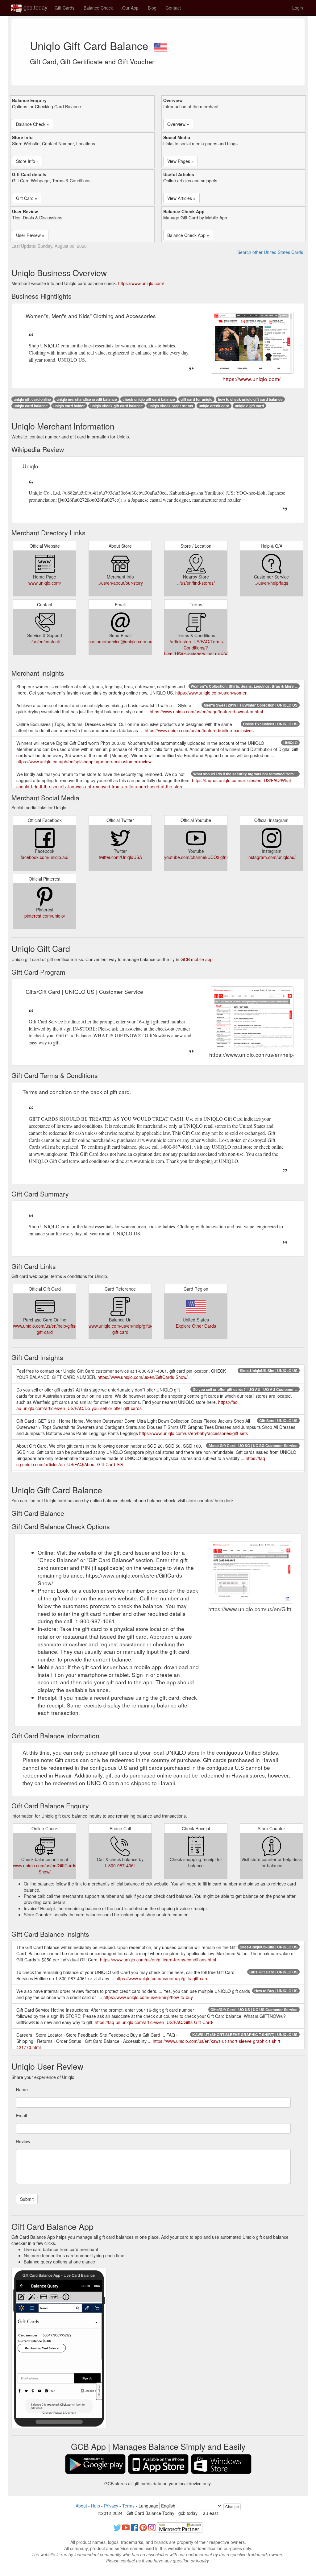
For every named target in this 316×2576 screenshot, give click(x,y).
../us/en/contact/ (45, 641)
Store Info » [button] (27, 161)
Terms (128, 2506)
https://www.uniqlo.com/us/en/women (211, 693)
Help (96, 2506)
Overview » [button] (178, 124)
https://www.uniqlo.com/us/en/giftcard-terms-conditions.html (158, 1960)
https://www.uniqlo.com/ (141, 283)
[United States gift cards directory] (161, 45)
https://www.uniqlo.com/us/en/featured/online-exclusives (199, 730)
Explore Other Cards (196, 1326)
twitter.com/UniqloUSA (120, 857)
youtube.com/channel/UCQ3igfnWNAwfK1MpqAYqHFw (218, 857)
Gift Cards (64, 8)
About (81, 2506)
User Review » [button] (30, 235)
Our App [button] (130, 8)
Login (298, 8)
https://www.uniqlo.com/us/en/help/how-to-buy (148, 1997)
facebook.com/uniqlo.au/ (45, 857)
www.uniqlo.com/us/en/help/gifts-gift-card (45, 1329)
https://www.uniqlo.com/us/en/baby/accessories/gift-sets (193, 1433)
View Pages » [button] (181, 161)
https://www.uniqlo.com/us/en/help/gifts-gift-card (162, 1978)
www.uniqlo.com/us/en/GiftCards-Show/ (45, 1869)
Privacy (111, 2506)
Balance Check (98, 8)
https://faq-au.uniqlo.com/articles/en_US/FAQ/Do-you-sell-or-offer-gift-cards (128, 1405)
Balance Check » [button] (33, 124)
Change (232, 2506)
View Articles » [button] (181, 198)
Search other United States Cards (270, 252)
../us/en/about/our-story (120, 583)
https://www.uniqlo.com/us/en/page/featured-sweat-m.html (206, 711)
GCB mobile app (197, 959)
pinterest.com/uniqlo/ (45, 916)
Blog (152, 8)
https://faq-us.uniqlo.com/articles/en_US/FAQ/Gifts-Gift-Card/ (154, 2022)
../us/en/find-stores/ (196, 583)
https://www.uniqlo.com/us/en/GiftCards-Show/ (143, 1377)
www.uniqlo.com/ (45, 583)
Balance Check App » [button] (188, 235)
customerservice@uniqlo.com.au (121, 641)
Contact (173, 8)
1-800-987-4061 (120, 1865)
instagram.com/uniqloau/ (272, 857)
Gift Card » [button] (27, 198)
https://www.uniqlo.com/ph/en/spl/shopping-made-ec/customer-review (84, 761)
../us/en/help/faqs (271, 583)
